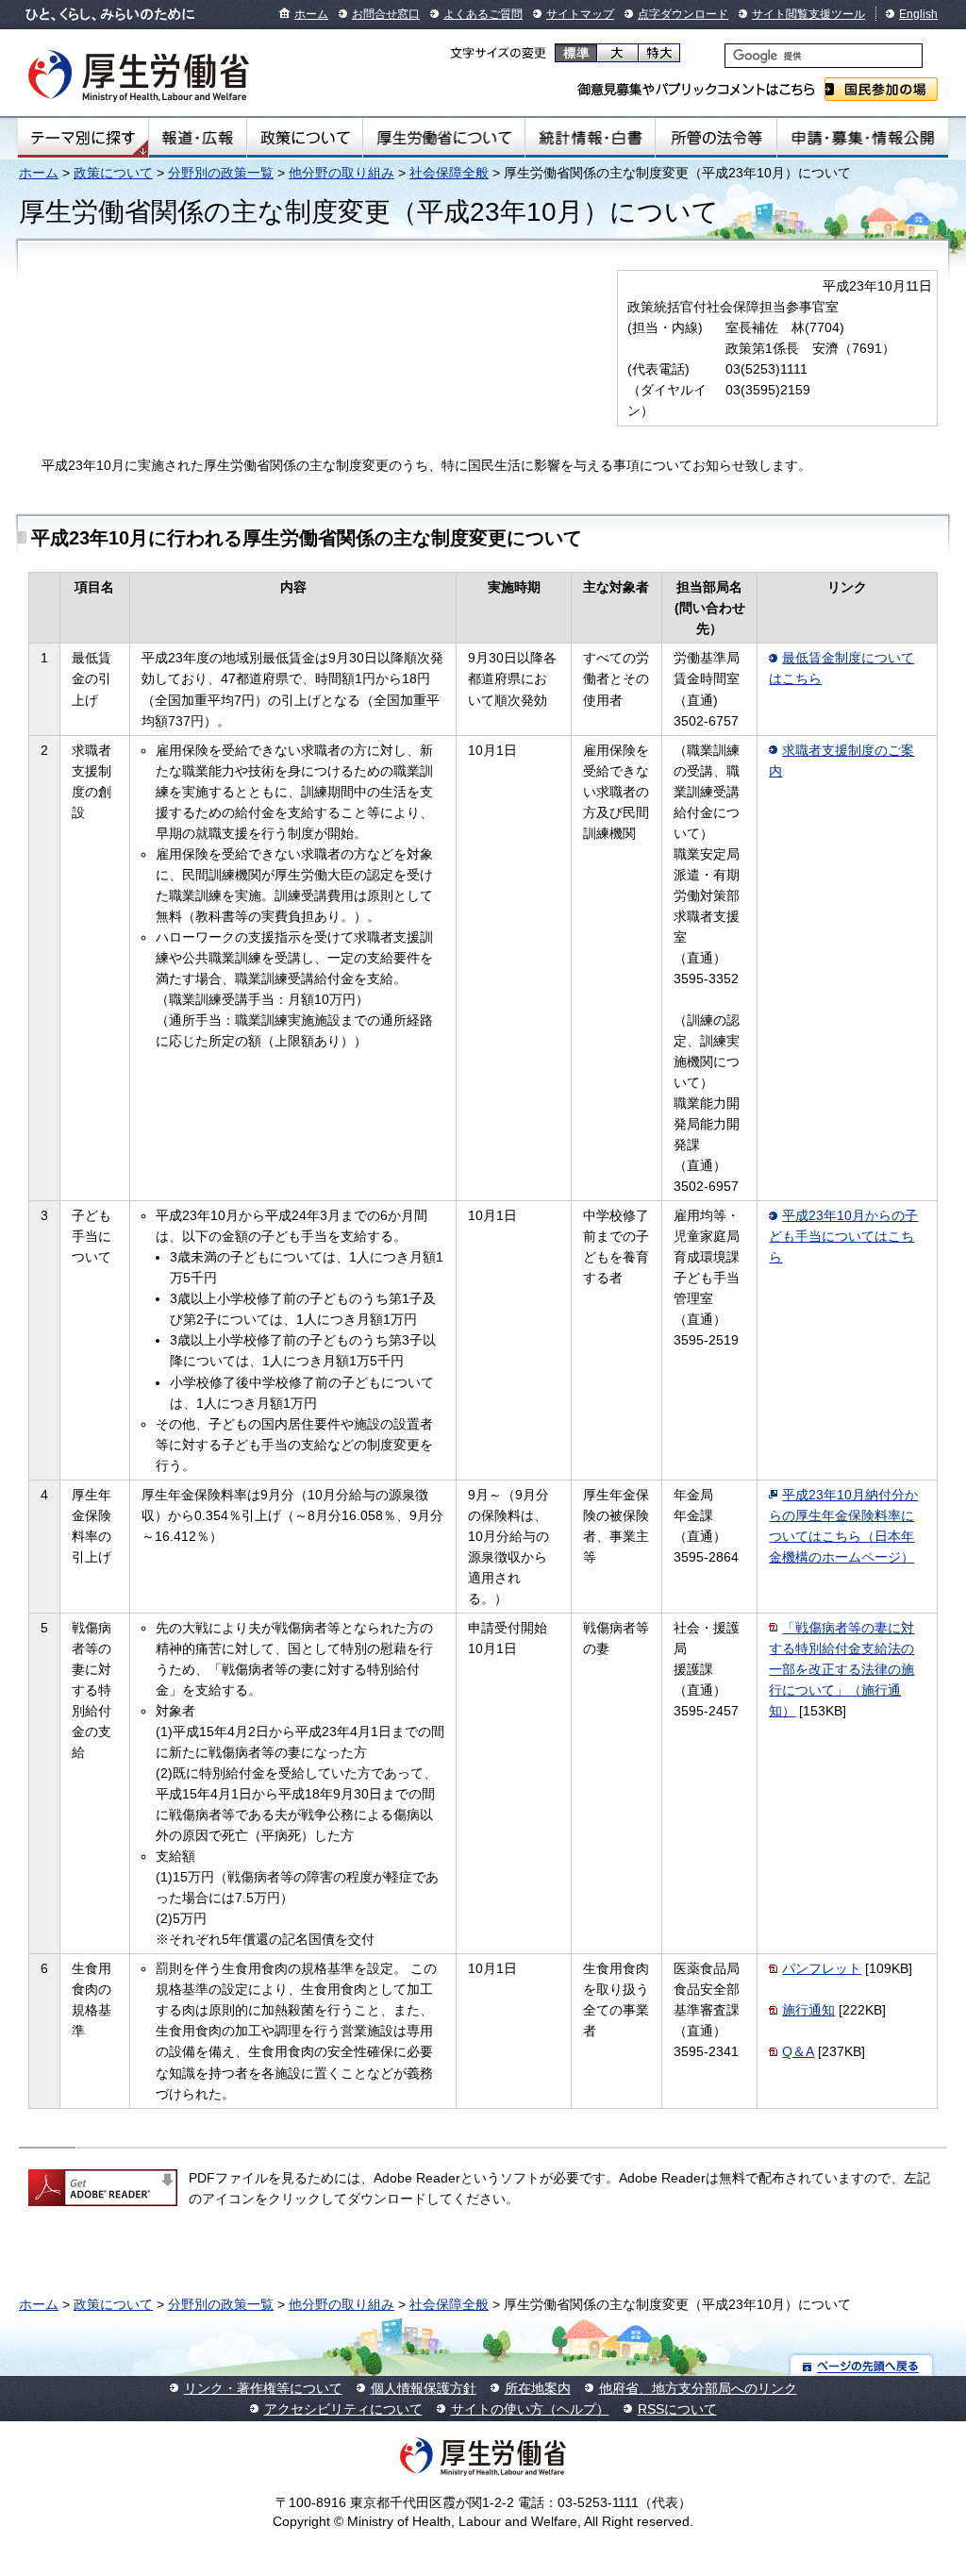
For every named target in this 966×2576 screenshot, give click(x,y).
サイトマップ (580, 14)
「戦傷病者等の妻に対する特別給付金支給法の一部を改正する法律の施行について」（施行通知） (841, 1669)
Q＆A (798, 2051)
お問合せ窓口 (386, 14)
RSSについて (677, 2409)
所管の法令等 (716, 138)
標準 (576, 53)
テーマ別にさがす (83, 138)
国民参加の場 (881, 89)
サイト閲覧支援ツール (808, 14)
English (918, 14)
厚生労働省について (444, 138)
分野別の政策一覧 (221, 173)
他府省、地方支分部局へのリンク (698, 2388)
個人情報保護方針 (424, 2388)
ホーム (311, 14)
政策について (305, 138)
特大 (659, 53)
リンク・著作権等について (263, 2388)
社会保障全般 (449, 173)
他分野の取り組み (341, 173)
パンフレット (822, 1968)
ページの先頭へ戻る (862, 2365)
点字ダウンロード (683, 14)
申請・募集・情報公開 (863, 138)
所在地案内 (538, 2388)
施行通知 (808, 2010)
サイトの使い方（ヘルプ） (530, 2409)
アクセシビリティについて (343, 2409)
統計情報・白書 (590, 138)
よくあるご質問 (483, 14)
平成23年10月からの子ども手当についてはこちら (843, 1236)
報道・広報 (198, 138)
